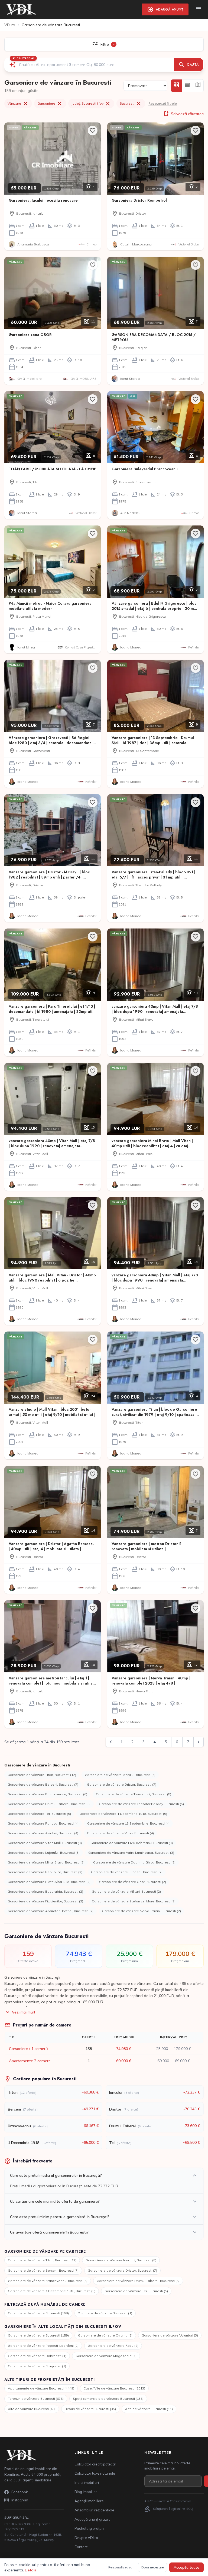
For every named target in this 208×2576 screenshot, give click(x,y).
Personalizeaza (120, 2567)
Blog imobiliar (86, 2492)
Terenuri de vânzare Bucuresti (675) (36, 2399)
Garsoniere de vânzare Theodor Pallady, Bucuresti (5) (142, 1804)
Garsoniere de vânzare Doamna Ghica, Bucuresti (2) (134, 1862)
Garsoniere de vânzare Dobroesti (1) (37, 2356)
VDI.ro (10, 25)
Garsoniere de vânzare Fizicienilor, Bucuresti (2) (45, 1901)
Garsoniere (50, 104)
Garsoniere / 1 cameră (28, 2049)
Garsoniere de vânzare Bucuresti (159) (38, 2335)
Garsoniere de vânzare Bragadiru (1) (37, 2366)
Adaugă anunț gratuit (92, 2519)
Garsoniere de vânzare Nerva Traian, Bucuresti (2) (142, 1911)
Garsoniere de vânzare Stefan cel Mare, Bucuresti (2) (134, 1901)
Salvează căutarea (183, 114)
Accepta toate (186, 2567)
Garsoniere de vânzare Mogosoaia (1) (106, 2356)
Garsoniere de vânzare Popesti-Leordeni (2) (43, 2346)
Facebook (20, 2492)
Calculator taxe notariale (95, 2473)
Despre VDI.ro (86, 2538)
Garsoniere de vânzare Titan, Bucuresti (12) (42, 1775)
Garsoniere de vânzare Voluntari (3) (170, 2335)
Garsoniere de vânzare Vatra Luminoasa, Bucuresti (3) (131, 1853)
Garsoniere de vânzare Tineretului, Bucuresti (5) (134, 1794)
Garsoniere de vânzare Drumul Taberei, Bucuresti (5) (49, 1804)
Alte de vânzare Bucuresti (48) (32, 2409)
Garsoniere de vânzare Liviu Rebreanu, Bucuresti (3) (132, 1843)
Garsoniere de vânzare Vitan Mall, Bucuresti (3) (45, 1843)
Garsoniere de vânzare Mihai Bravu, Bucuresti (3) (46, 1862)
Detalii (30, 2570)
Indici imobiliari (87, 2482)
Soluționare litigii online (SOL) (169, 2509)
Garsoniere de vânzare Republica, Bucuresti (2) (45, 1872)
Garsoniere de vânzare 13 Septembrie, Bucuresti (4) (128, 1823)
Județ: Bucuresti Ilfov (91, 104)
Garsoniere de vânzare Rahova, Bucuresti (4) (43, 1823)
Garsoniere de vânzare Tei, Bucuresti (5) (39, 1814)
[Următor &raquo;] (199, 1742)
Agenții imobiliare (89, 2501)
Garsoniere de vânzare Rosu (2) (113, 2346)
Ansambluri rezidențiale (94, 2510)
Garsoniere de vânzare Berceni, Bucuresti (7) (43, 1784)
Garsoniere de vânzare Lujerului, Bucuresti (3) (44, 1853)
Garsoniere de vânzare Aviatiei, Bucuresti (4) (43, 1833)
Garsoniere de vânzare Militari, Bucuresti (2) (126, 1891)
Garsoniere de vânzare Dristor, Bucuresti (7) (122, 1784)
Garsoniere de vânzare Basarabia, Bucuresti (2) (45, 1891)
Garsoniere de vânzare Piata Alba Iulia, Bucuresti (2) (49, 1882)
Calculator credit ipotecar (95, 2464)
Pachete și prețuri (89, 2528)
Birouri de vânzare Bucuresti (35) (90, 2409)
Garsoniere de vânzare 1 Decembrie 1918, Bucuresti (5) (123, 1814)
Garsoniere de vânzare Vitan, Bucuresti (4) (120, 1833)
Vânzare (18, 104)
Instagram (20, 2500)
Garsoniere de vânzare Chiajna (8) (105, 2335)
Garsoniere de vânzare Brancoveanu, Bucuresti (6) (47, 1794)
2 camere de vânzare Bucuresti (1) (105, 2313)
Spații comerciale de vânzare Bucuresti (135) (108, 2399)
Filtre (103, 44)
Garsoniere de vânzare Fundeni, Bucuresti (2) (127, 1872)
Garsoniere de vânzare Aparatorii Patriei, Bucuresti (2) (51, 1911)
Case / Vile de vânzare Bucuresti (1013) (114, 2388)
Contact (81, 2547)
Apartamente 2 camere (30, 2061)
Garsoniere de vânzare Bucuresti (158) (38, 2313)
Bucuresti (131, 104)
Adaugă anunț (165, 9)
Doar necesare (152, 2567)
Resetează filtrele (163, 103)
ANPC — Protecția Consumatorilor (168, 2501)
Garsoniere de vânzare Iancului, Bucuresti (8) (120, 1775)
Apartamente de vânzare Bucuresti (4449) (41, 2388)
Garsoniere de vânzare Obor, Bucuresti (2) (133, 1882)
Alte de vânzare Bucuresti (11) (149, 2409)
